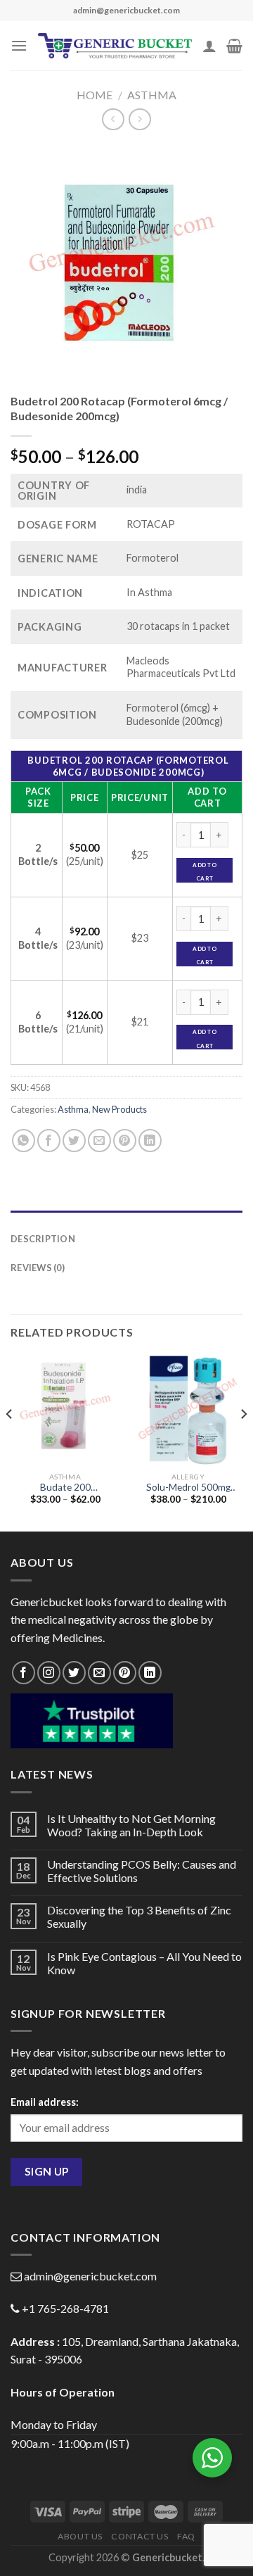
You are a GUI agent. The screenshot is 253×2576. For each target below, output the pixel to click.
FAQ (186, 2536)
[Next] (243, 1442)
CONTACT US (140, 2536)
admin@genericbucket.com (90, 2276)
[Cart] (234, 46)
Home (95, 95)
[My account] (209, 46)
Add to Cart (204, 872)
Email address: (45, 2102)
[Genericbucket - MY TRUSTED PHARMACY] (115, 46)
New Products (119, 1109)
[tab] (126, 1218)
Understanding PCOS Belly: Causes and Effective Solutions (142, 1871)
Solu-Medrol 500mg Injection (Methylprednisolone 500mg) (188, 1488)
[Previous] (10, 1442)
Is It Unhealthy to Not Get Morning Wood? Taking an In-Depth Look (131, 1825)
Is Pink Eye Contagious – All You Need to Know (144, 1963)
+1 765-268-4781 (65, 2308)
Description (43, 1239)
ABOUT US (80, 2536)
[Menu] (19, 45)
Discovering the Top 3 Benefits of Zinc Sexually (139, 1917)
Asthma (152, 95)
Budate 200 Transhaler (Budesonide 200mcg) (65, 1488)
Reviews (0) (38, 1268)
